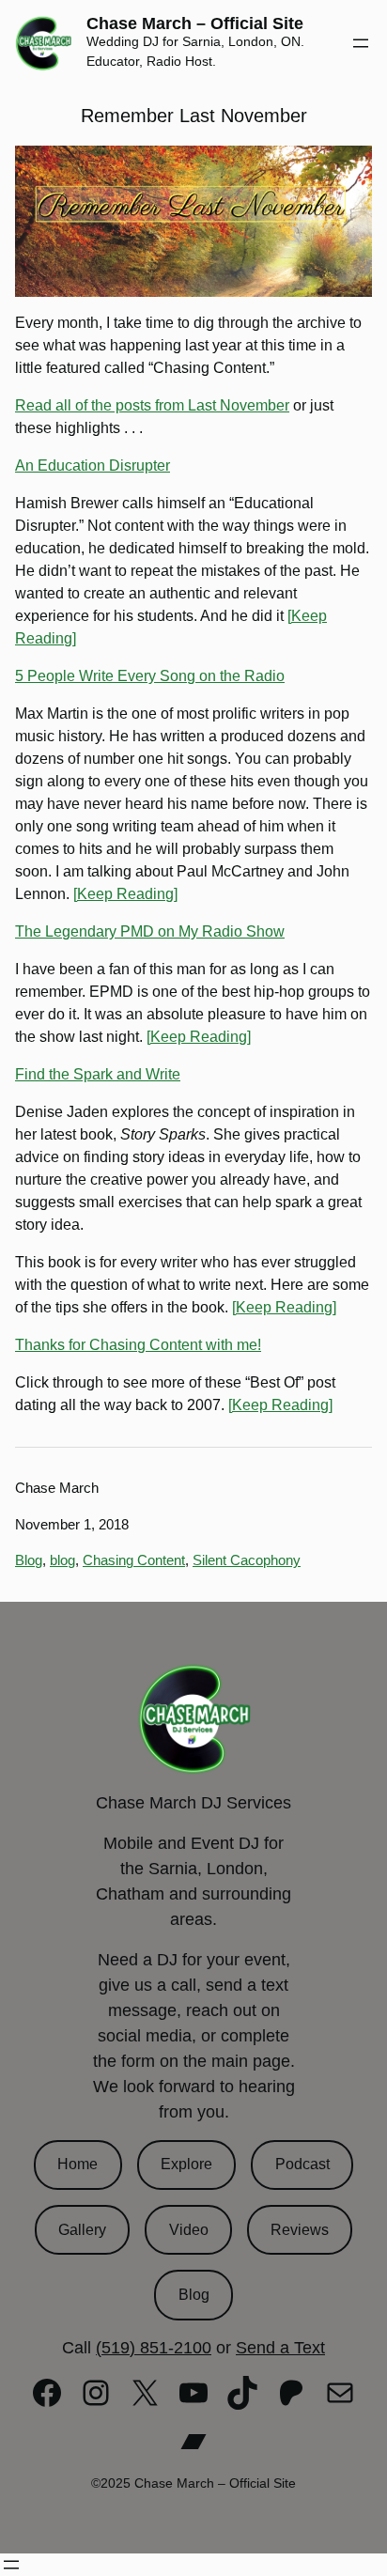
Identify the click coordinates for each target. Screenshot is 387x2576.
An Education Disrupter (93, 466)
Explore (186, 2164)
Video (189, 2230)
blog (62, 1560)
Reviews (300, 2230)
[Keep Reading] (125, 894)
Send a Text (280, 2348)
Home (77, 2164)
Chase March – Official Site (195, 23)
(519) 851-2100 (154, 2348)
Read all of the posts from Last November (152, 405)
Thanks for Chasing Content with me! (138, 1345)
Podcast (302, 2164)
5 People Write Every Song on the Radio (150, 676)
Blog (29, 1560)
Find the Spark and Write (98, 1074)
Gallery (82, 2230)
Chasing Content (134, 1560)
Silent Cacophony (247, 1560)
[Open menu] (361, 43)
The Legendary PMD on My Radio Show (150, 931)
